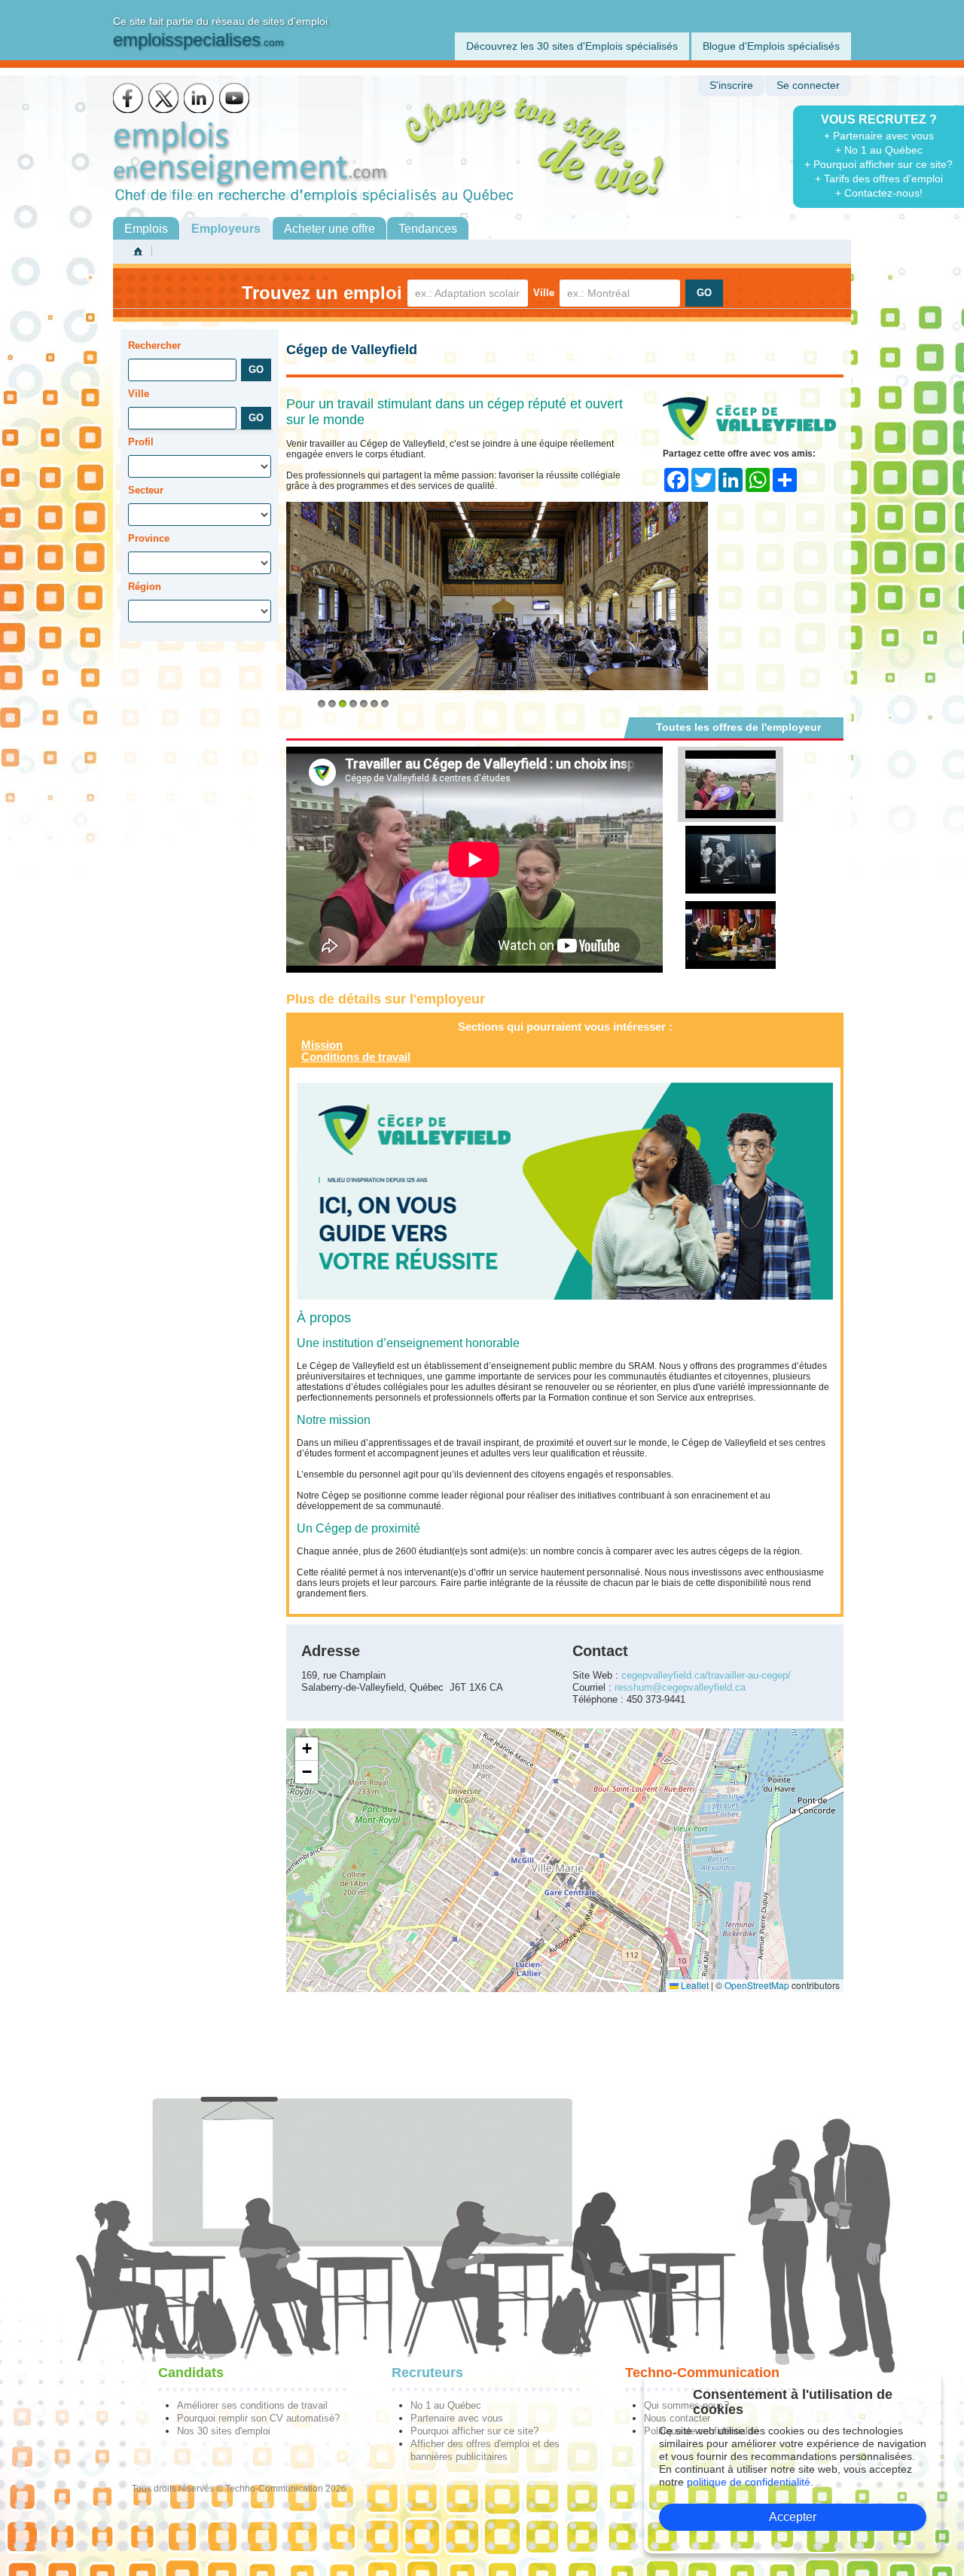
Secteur (146, 490)
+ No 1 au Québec (879, 150)
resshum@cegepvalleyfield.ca (680, 1687)
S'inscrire (731, 86)
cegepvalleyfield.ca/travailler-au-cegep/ (706, 1675)
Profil (141, 442)
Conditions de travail (356, 1057)
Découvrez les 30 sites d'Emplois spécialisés (572, 46)
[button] (307, 1749)
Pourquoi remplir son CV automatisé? (258, 2418)
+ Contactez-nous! (879, 193)
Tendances (428, 229)
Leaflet (694, 1985)
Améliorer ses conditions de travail (252, 2405)
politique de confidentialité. (750, 2482)
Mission (322, 1045)
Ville (544, 293)
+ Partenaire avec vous (879, 136)
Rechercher (154, 345)
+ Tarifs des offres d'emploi (879, 179)
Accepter (793, 2517)
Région (145, 587)
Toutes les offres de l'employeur (738, 727)
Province (149, 538)
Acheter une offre (329, 229)
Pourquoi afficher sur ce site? (474, 2431)
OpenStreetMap (757, 1985)
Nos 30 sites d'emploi (224, 2431)
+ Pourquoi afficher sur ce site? (879, 164)
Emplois (146, 229)
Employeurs (226, 229)
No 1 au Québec (446, 2405)
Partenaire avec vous (457, 2418)
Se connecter (808, 86)
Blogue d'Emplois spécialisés (771, 46)
